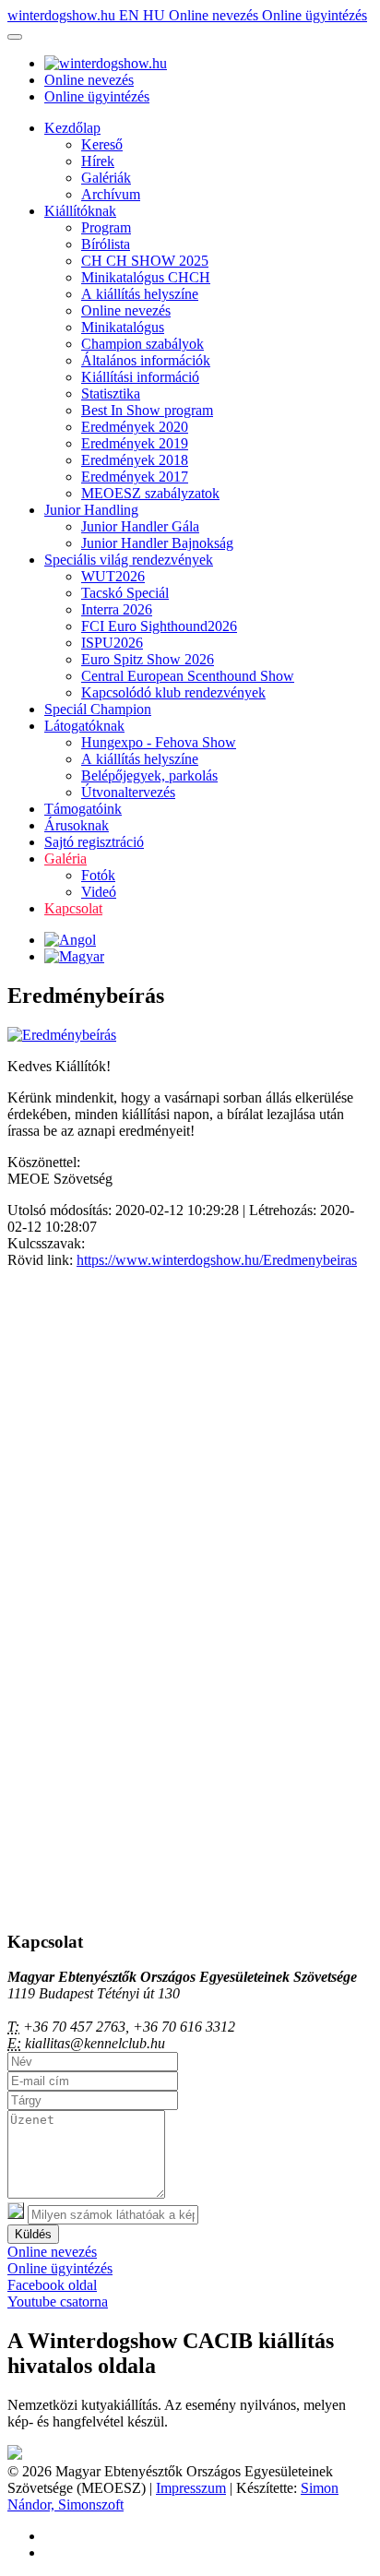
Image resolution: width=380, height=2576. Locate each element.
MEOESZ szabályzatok (150, 493)
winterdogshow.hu (63, 15)
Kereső (102, 144)
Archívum (111, 194)
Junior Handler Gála (140, 526)
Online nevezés (215, 15)
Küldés (33, 2234)
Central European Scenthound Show (188, 676)
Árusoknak (77, 825)
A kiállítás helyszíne (140, 294)
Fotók (98, 875)
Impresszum (191, 2488)
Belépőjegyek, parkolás (149, 775)
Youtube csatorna (58, 2302)
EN (131, 15)
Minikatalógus (123, 327)
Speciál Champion (98, 709)
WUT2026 (113, 576)
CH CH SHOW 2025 (145, 261)
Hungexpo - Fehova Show (159, 742)
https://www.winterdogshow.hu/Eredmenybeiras (217, 1260)
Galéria (65, 859)
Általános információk (146, 360)
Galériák (106, 178)
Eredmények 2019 (135, 443)
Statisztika (111, 394)
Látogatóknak (84, 726)
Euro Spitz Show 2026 (148, 659)
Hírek (98, 161)
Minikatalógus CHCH (146, 277)
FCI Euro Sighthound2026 (159, 626)
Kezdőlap (72, 128)
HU (156, 15)
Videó (99, 892)
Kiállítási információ (140, 377)
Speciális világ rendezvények (129, 560)
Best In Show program (147, 410)
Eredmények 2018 (135, 460)
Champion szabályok (142, 344)
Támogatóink (83, 809)
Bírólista (106, 244)
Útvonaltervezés (128, 792)
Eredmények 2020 (135, 427)
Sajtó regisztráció (94, 842)
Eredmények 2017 (135, 477)
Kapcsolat (73, 908)
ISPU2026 (112, 643)
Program (106, 227)
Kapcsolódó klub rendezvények (173, 692)
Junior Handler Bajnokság (157, 543)
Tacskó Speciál (125, 593)
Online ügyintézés (315, 15)
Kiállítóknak (80, 211)
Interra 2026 (117, 609)
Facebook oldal (52, 2285)
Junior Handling (91, 510)
